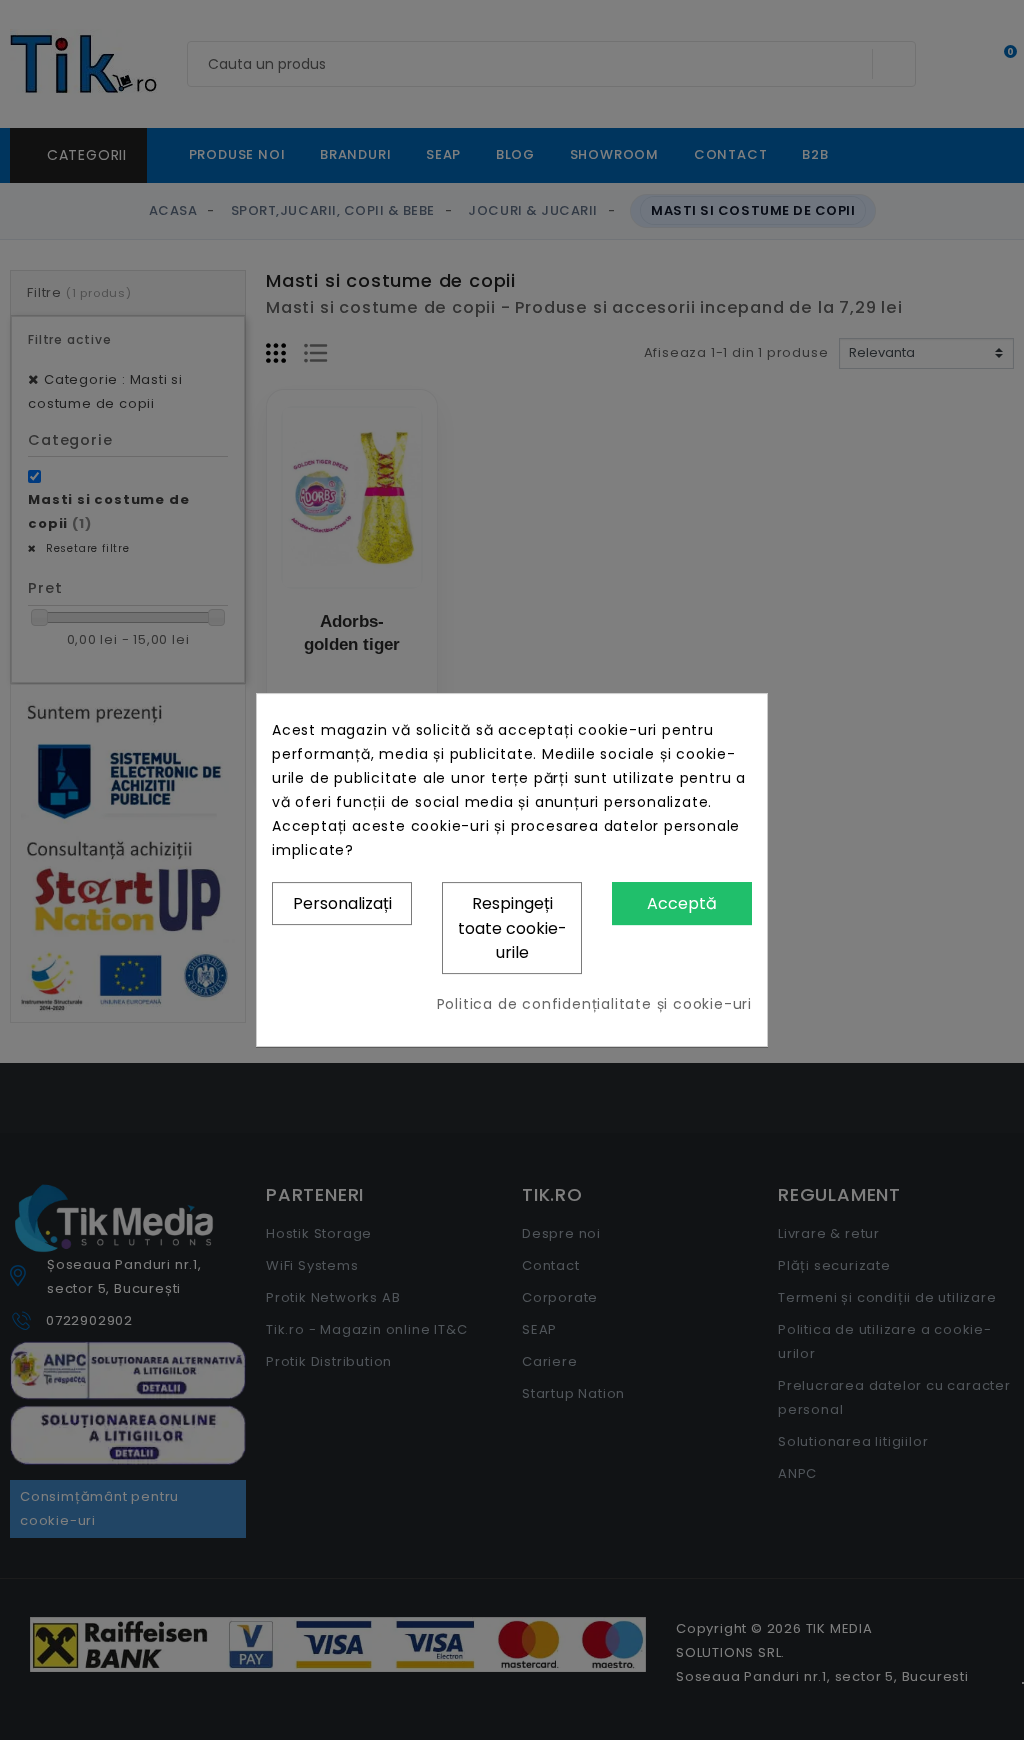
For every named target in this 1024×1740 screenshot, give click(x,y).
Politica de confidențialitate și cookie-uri (594, 1004)
